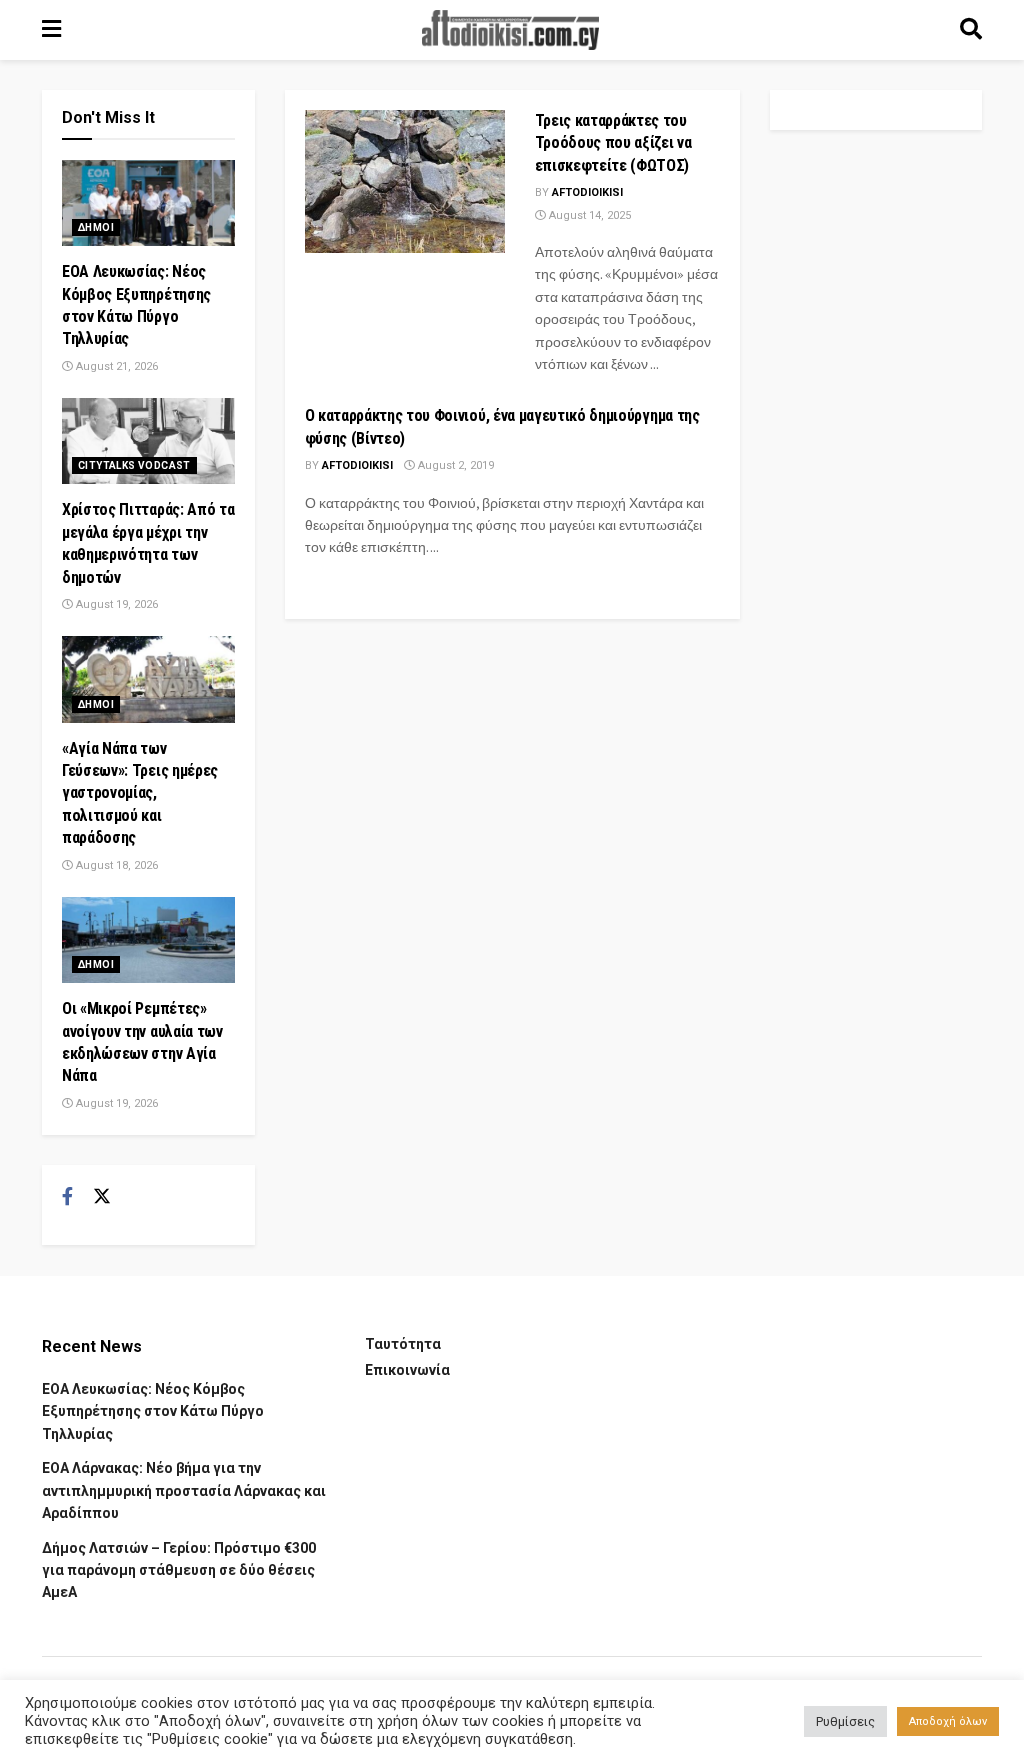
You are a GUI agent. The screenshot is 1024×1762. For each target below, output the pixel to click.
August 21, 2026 (115, 366)
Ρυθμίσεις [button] (845, 1721)
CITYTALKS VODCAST (134, 465)
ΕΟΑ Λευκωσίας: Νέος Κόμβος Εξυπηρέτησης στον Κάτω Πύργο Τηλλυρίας (153, 1411)
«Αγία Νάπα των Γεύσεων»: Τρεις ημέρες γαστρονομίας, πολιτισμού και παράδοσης (140, 793)
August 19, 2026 (115, 604)
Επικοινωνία (407, 1370)
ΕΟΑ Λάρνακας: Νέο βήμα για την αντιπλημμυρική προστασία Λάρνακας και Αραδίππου (184, 1490)
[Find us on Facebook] (67, 1197)
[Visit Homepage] (511, 30)
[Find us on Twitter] (102, 1197)
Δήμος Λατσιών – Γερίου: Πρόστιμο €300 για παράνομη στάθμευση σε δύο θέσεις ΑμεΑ (179, 1570)
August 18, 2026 (115, 865)
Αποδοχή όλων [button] (948, 1721)
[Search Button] (971, 30)
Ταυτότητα (403, 1344)
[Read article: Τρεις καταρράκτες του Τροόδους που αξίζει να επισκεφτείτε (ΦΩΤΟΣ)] (405, 181)
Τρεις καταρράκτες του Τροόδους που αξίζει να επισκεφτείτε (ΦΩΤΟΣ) (613, 143)
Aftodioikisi (587, 192)
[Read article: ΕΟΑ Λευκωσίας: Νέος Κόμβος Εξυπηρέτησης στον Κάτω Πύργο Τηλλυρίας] (148, 203)
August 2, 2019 (454, 465)
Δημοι (96, 227)
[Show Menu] (51, 30)
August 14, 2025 (588, 215)
